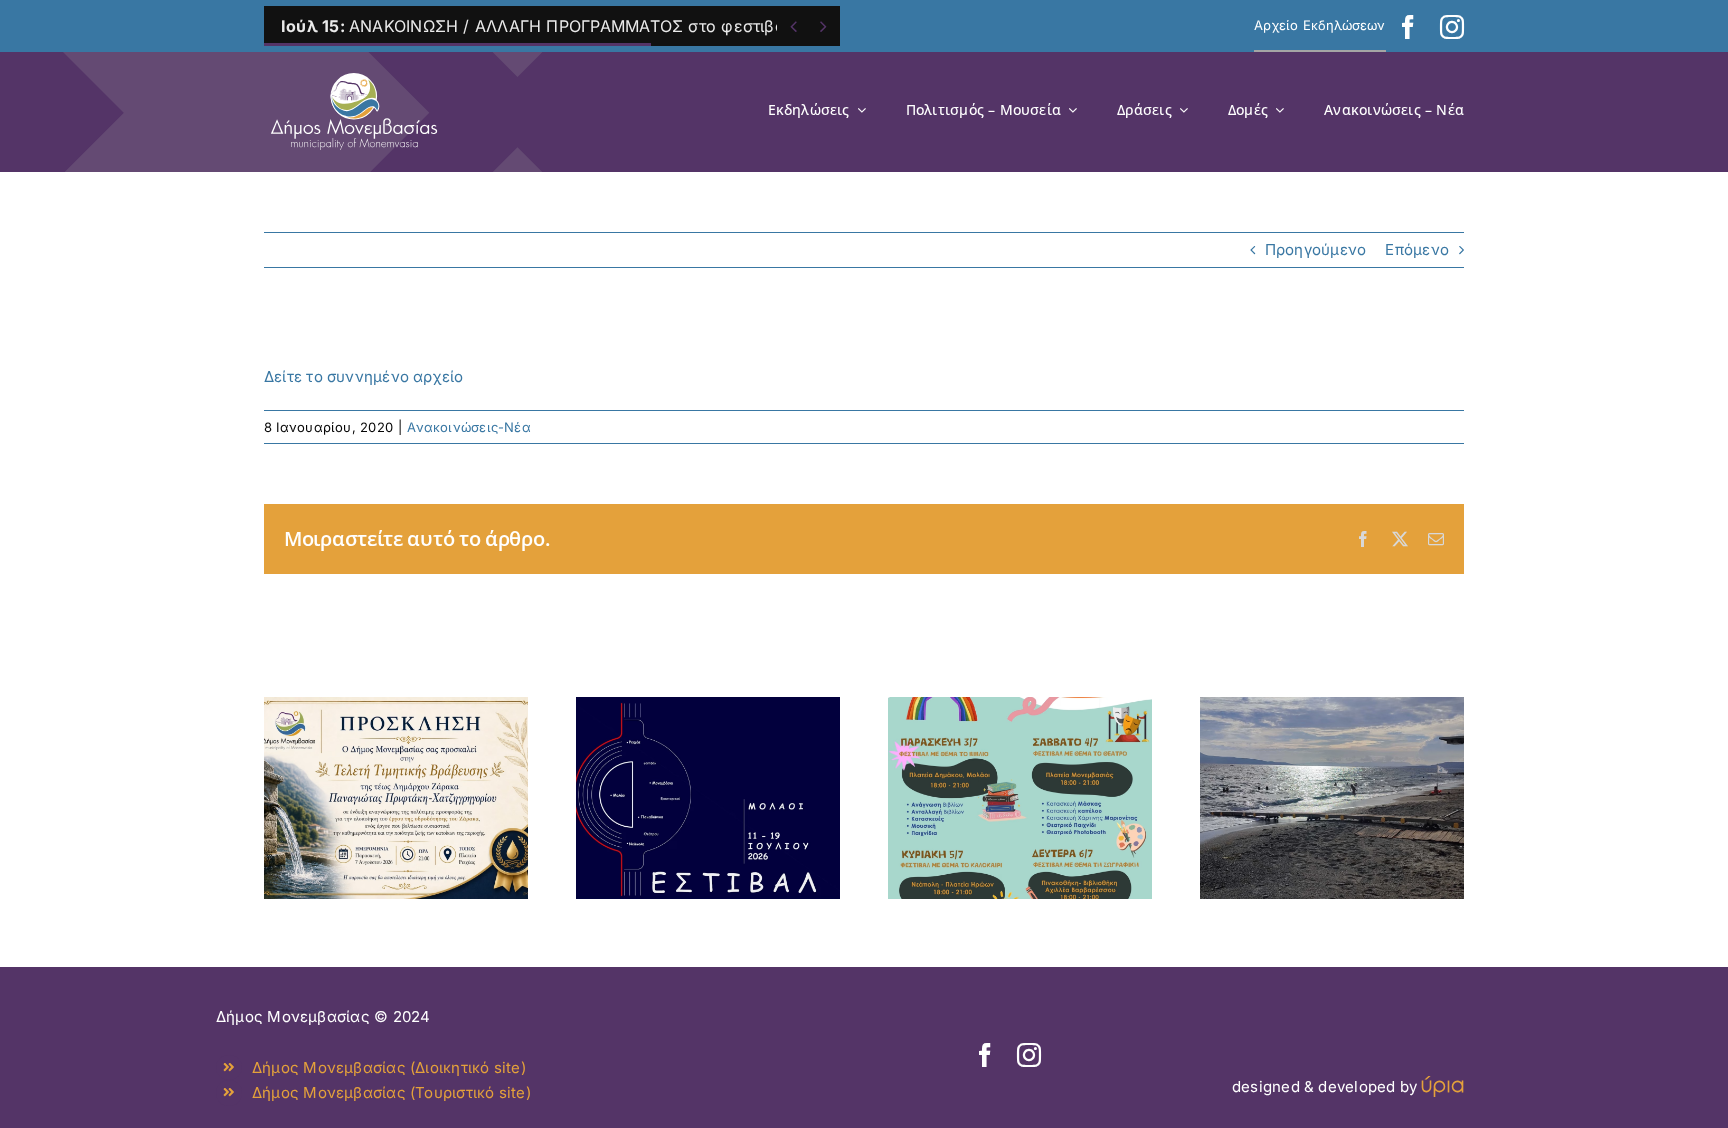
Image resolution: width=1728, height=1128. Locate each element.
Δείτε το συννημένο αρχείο (364, 376)
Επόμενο (1417, 249)
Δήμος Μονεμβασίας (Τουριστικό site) (391, 1092)
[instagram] (1452, 27)
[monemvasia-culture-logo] (354, 66)
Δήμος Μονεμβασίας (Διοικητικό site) (389, 1067)
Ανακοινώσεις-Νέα (469, 427)
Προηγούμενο (1315, 249)
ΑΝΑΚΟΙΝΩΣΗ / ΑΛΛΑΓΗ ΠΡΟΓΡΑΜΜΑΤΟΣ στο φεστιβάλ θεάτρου (575, 26)
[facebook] (1408, 27)
